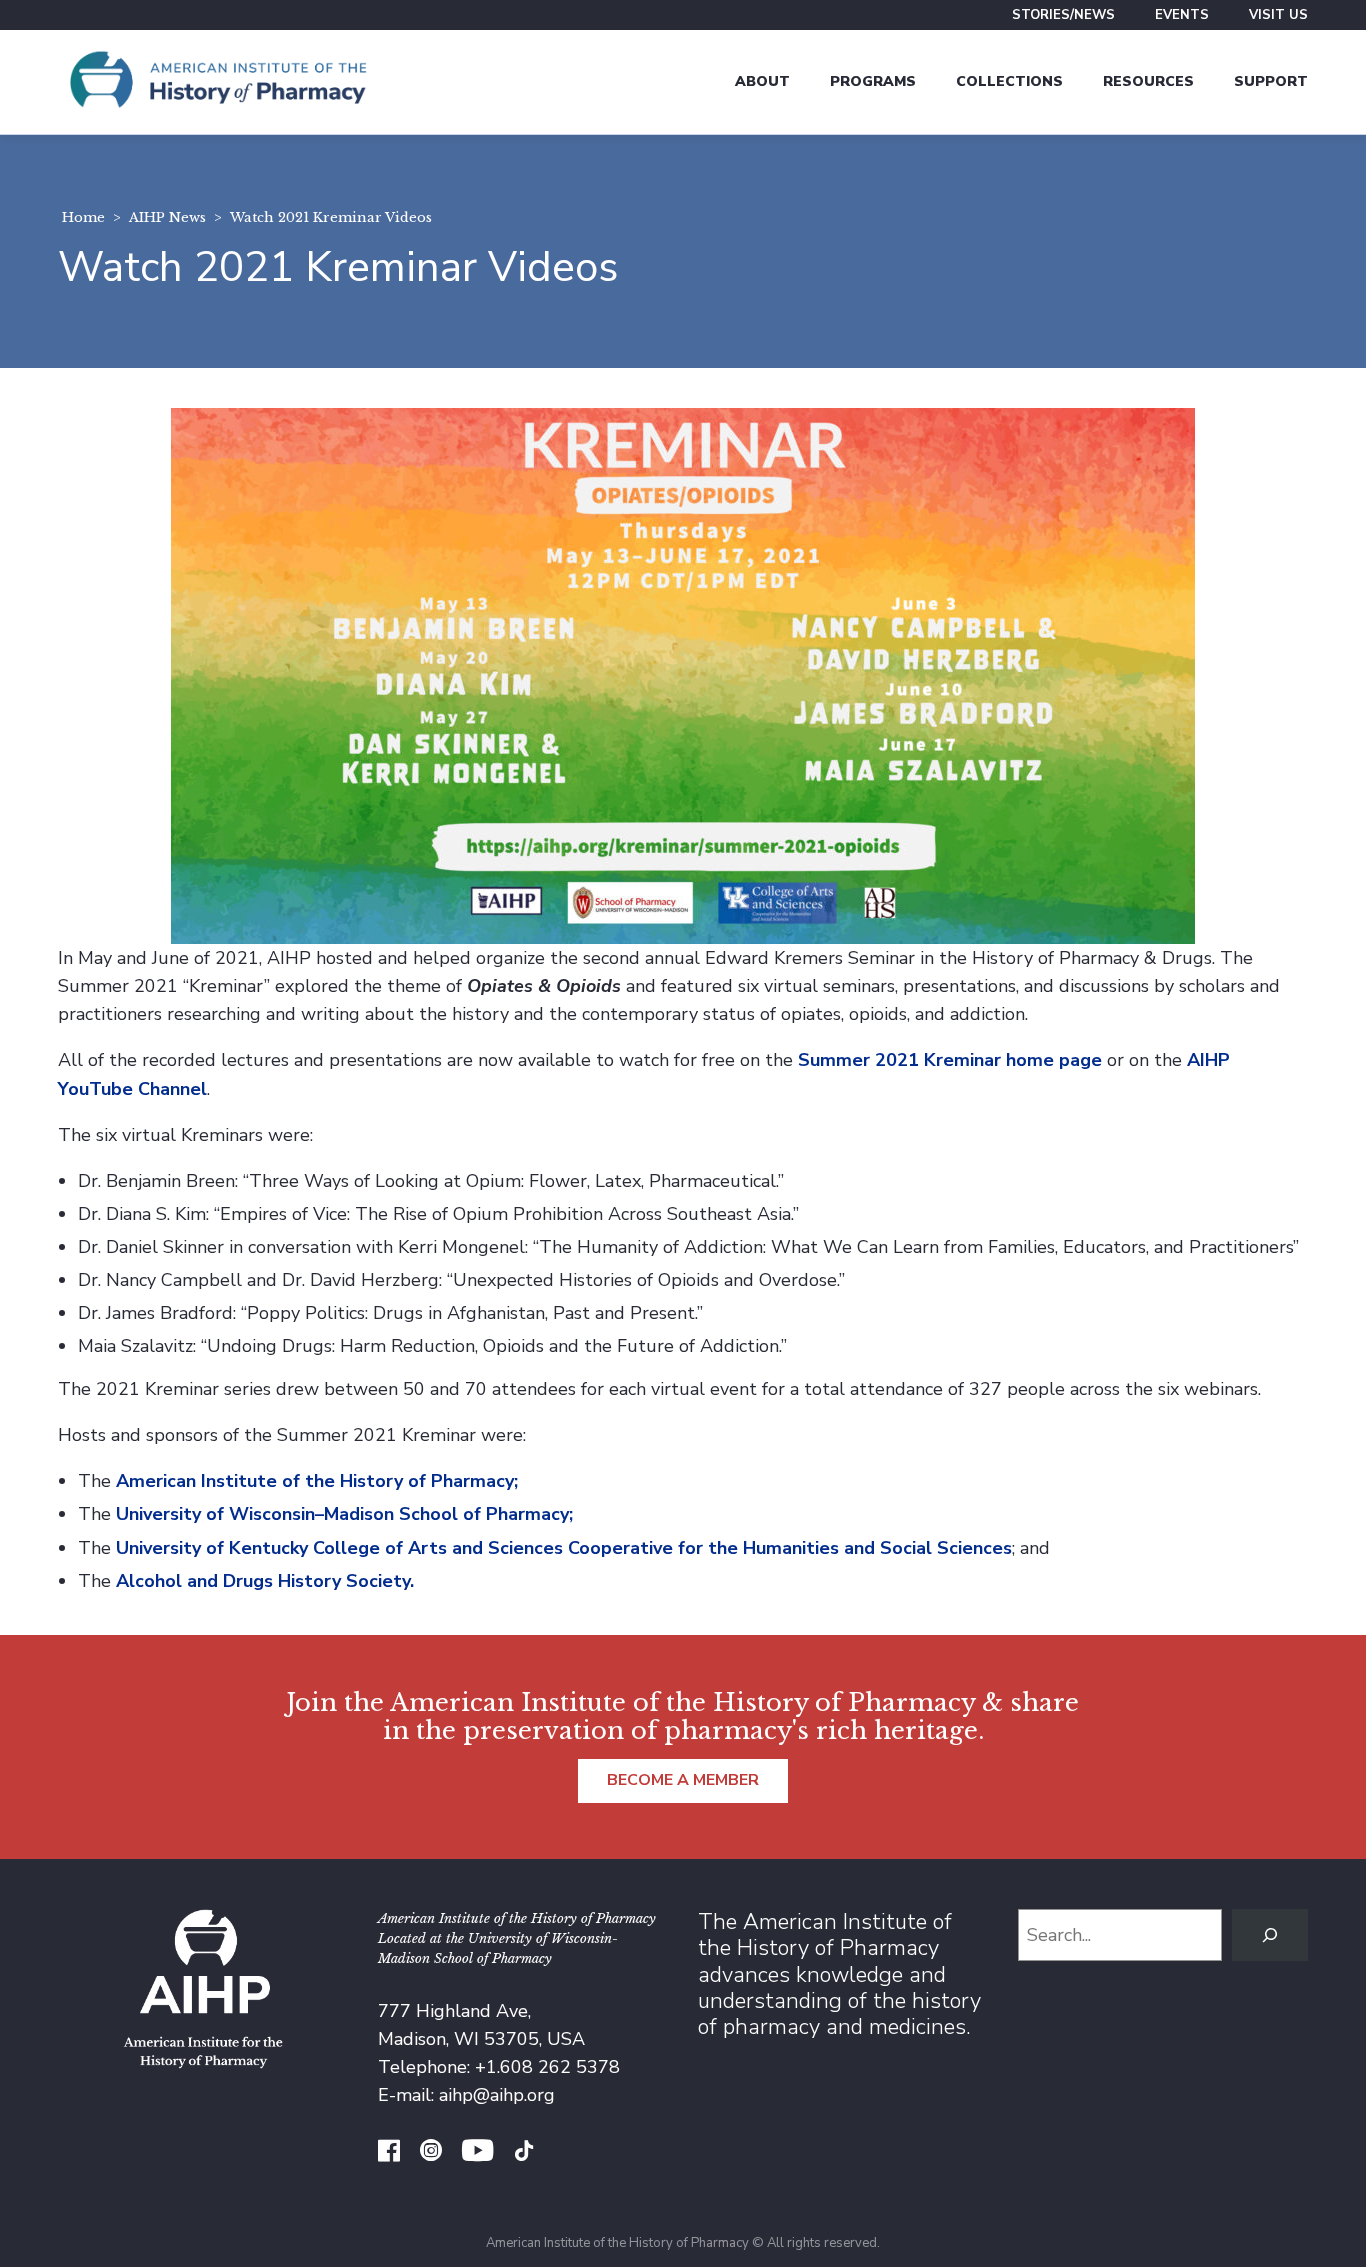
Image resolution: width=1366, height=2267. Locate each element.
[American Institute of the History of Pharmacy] (218, 82)
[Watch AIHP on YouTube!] (477, 2153)
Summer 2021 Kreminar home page (950, 1060)
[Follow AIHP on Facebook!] (389, 2153)
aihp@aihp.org (497, 2095)
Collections (1009, 81)
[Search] (1270, 1935)
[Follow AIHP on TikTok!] (524, 2153)
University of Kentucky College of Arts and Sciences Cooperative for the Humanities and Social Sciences (564, 1548)
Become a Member (683, 1780)
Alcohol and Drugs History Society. (265, 1581)
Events (1182, 15)
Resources (1148, 81)
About (762, 81)
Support (1271, 81)
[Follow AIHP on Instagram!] (431, 2153)
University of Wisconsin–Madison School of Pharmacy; (344, 1514)
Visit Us (1278, 15)
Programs (873, 81)
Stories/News (1063, 15)
